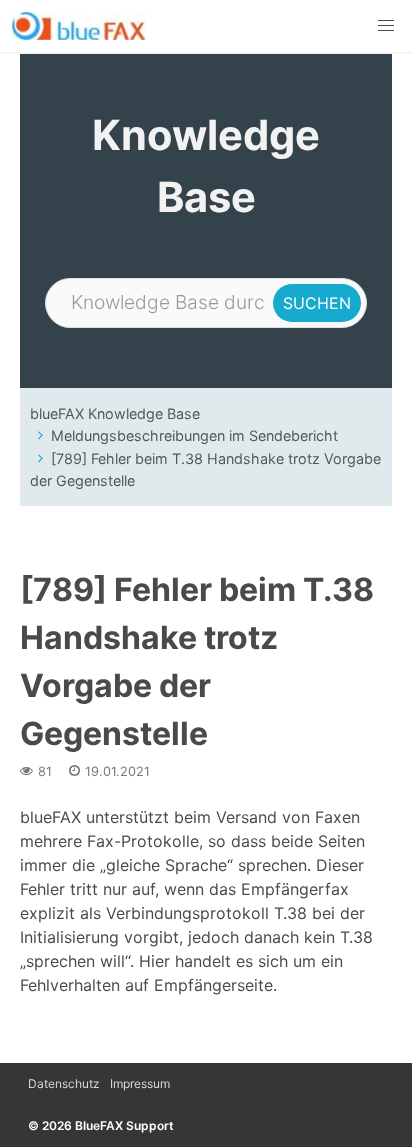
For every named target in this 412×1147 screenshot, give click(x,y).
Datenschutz (64, 1083)
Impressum (140, 1083)
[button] (386, 26)
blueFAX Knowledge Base (115, 413)
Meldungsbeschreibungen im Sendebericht (194, 435)
